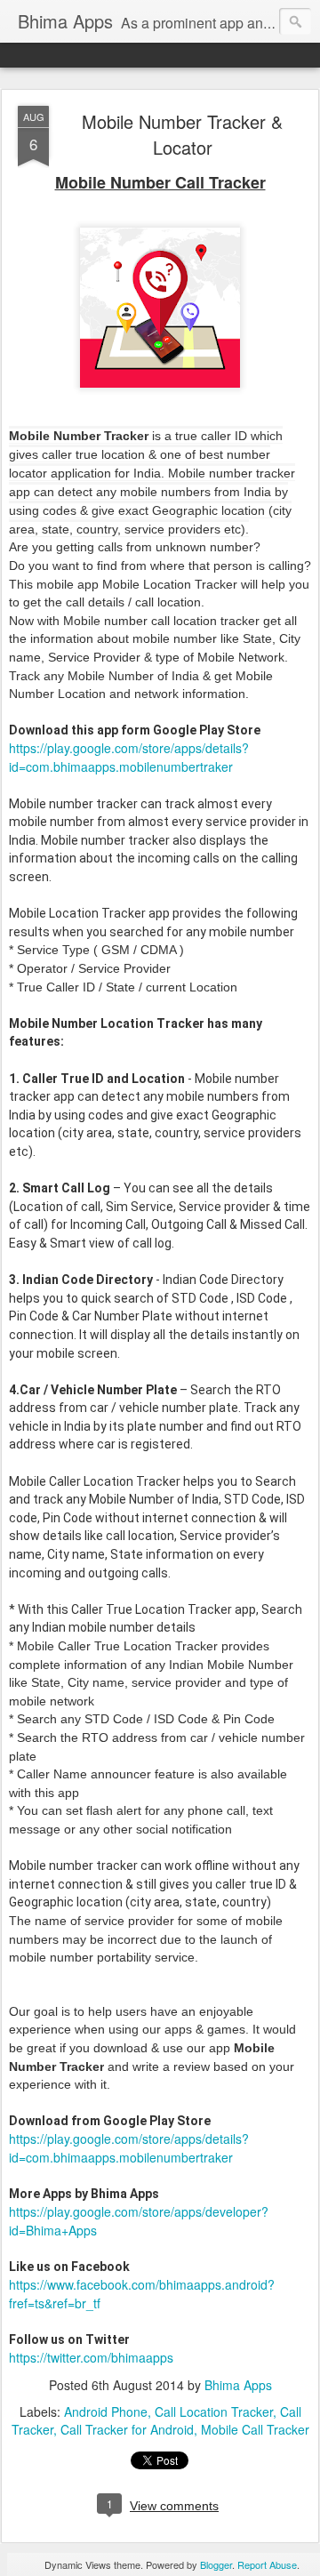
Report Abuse (267, 2564)
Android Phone (106, 2411)
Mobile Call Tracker (255, 2429)
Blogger (216, 2564)
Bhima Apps (238, 2385)
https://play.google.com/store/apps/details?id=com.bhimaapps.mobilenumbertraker (129, 757)
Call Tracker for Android (127, 2429)
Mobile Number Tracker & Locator (182, 134)
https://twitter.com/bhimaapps (91, 2357)
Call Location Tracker (214, 2411)
